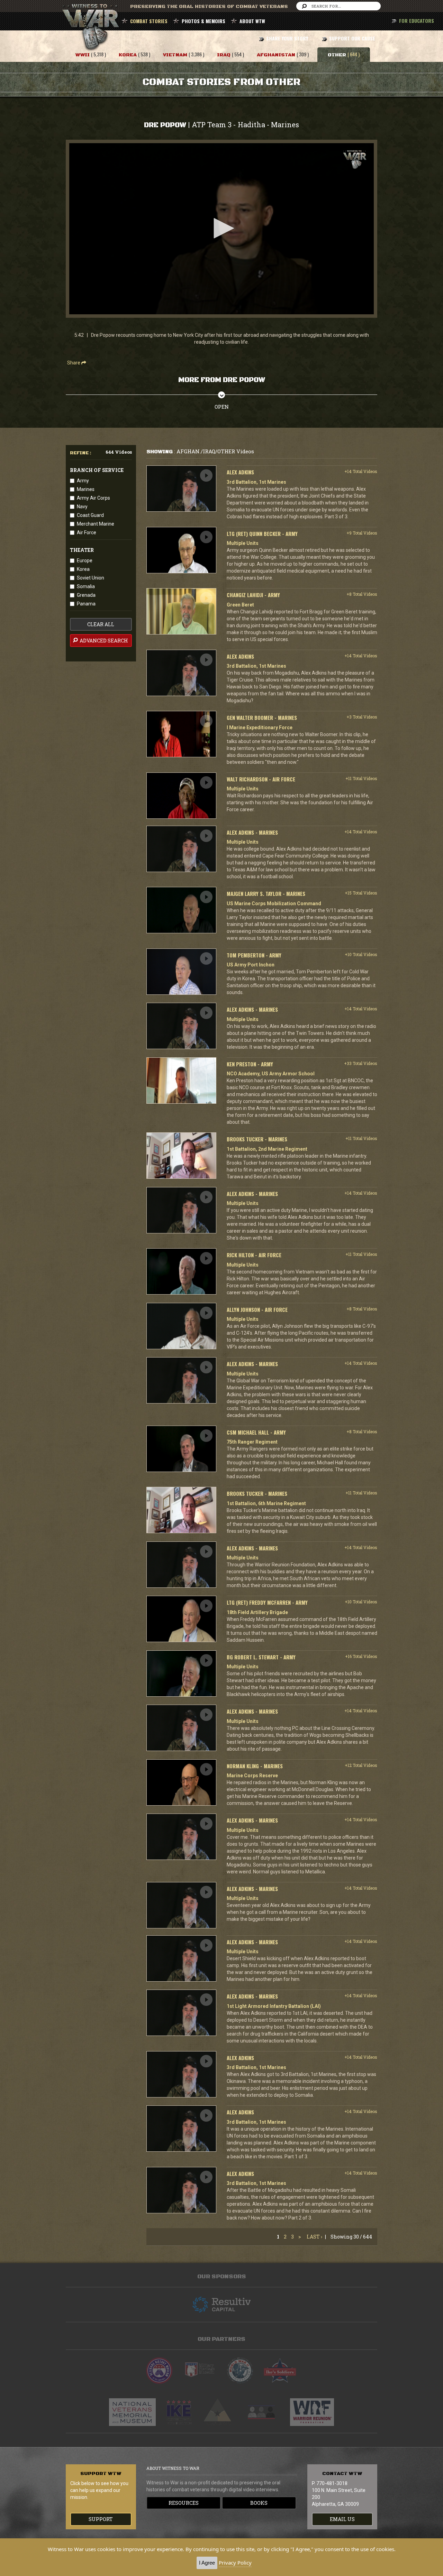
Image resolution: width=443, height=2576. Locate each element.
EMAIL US (342, 2519)
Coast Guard (90, 515)
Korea (83, 569)
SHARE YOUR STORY (287, 38)
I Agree (207, 2563)
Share (74, 363)
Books (259, 2503)
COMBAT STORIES (149, 21)
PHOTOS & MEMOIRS (204, 21)
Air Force (87, 532)
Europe (85, 560)
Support (101, 2519)
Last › (314, 2237)
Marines (86, 489)
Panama (86, 604)
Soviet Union (91, 578)
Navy (82, 507)
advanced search (103, 641)
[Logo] (355, 160)
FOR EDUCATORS (417, 21)
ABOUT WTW (252, 21)
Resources (184, 2503)
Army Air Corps (93, 498)
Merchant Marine (96, 524)
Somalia (86, 586)
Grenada (86, 595)
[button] (221, 228)
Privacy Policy (235, 2563)
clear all (101, 624)
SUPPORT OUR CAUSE (352, 38)
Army (83, 481)
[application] (221, 229)
